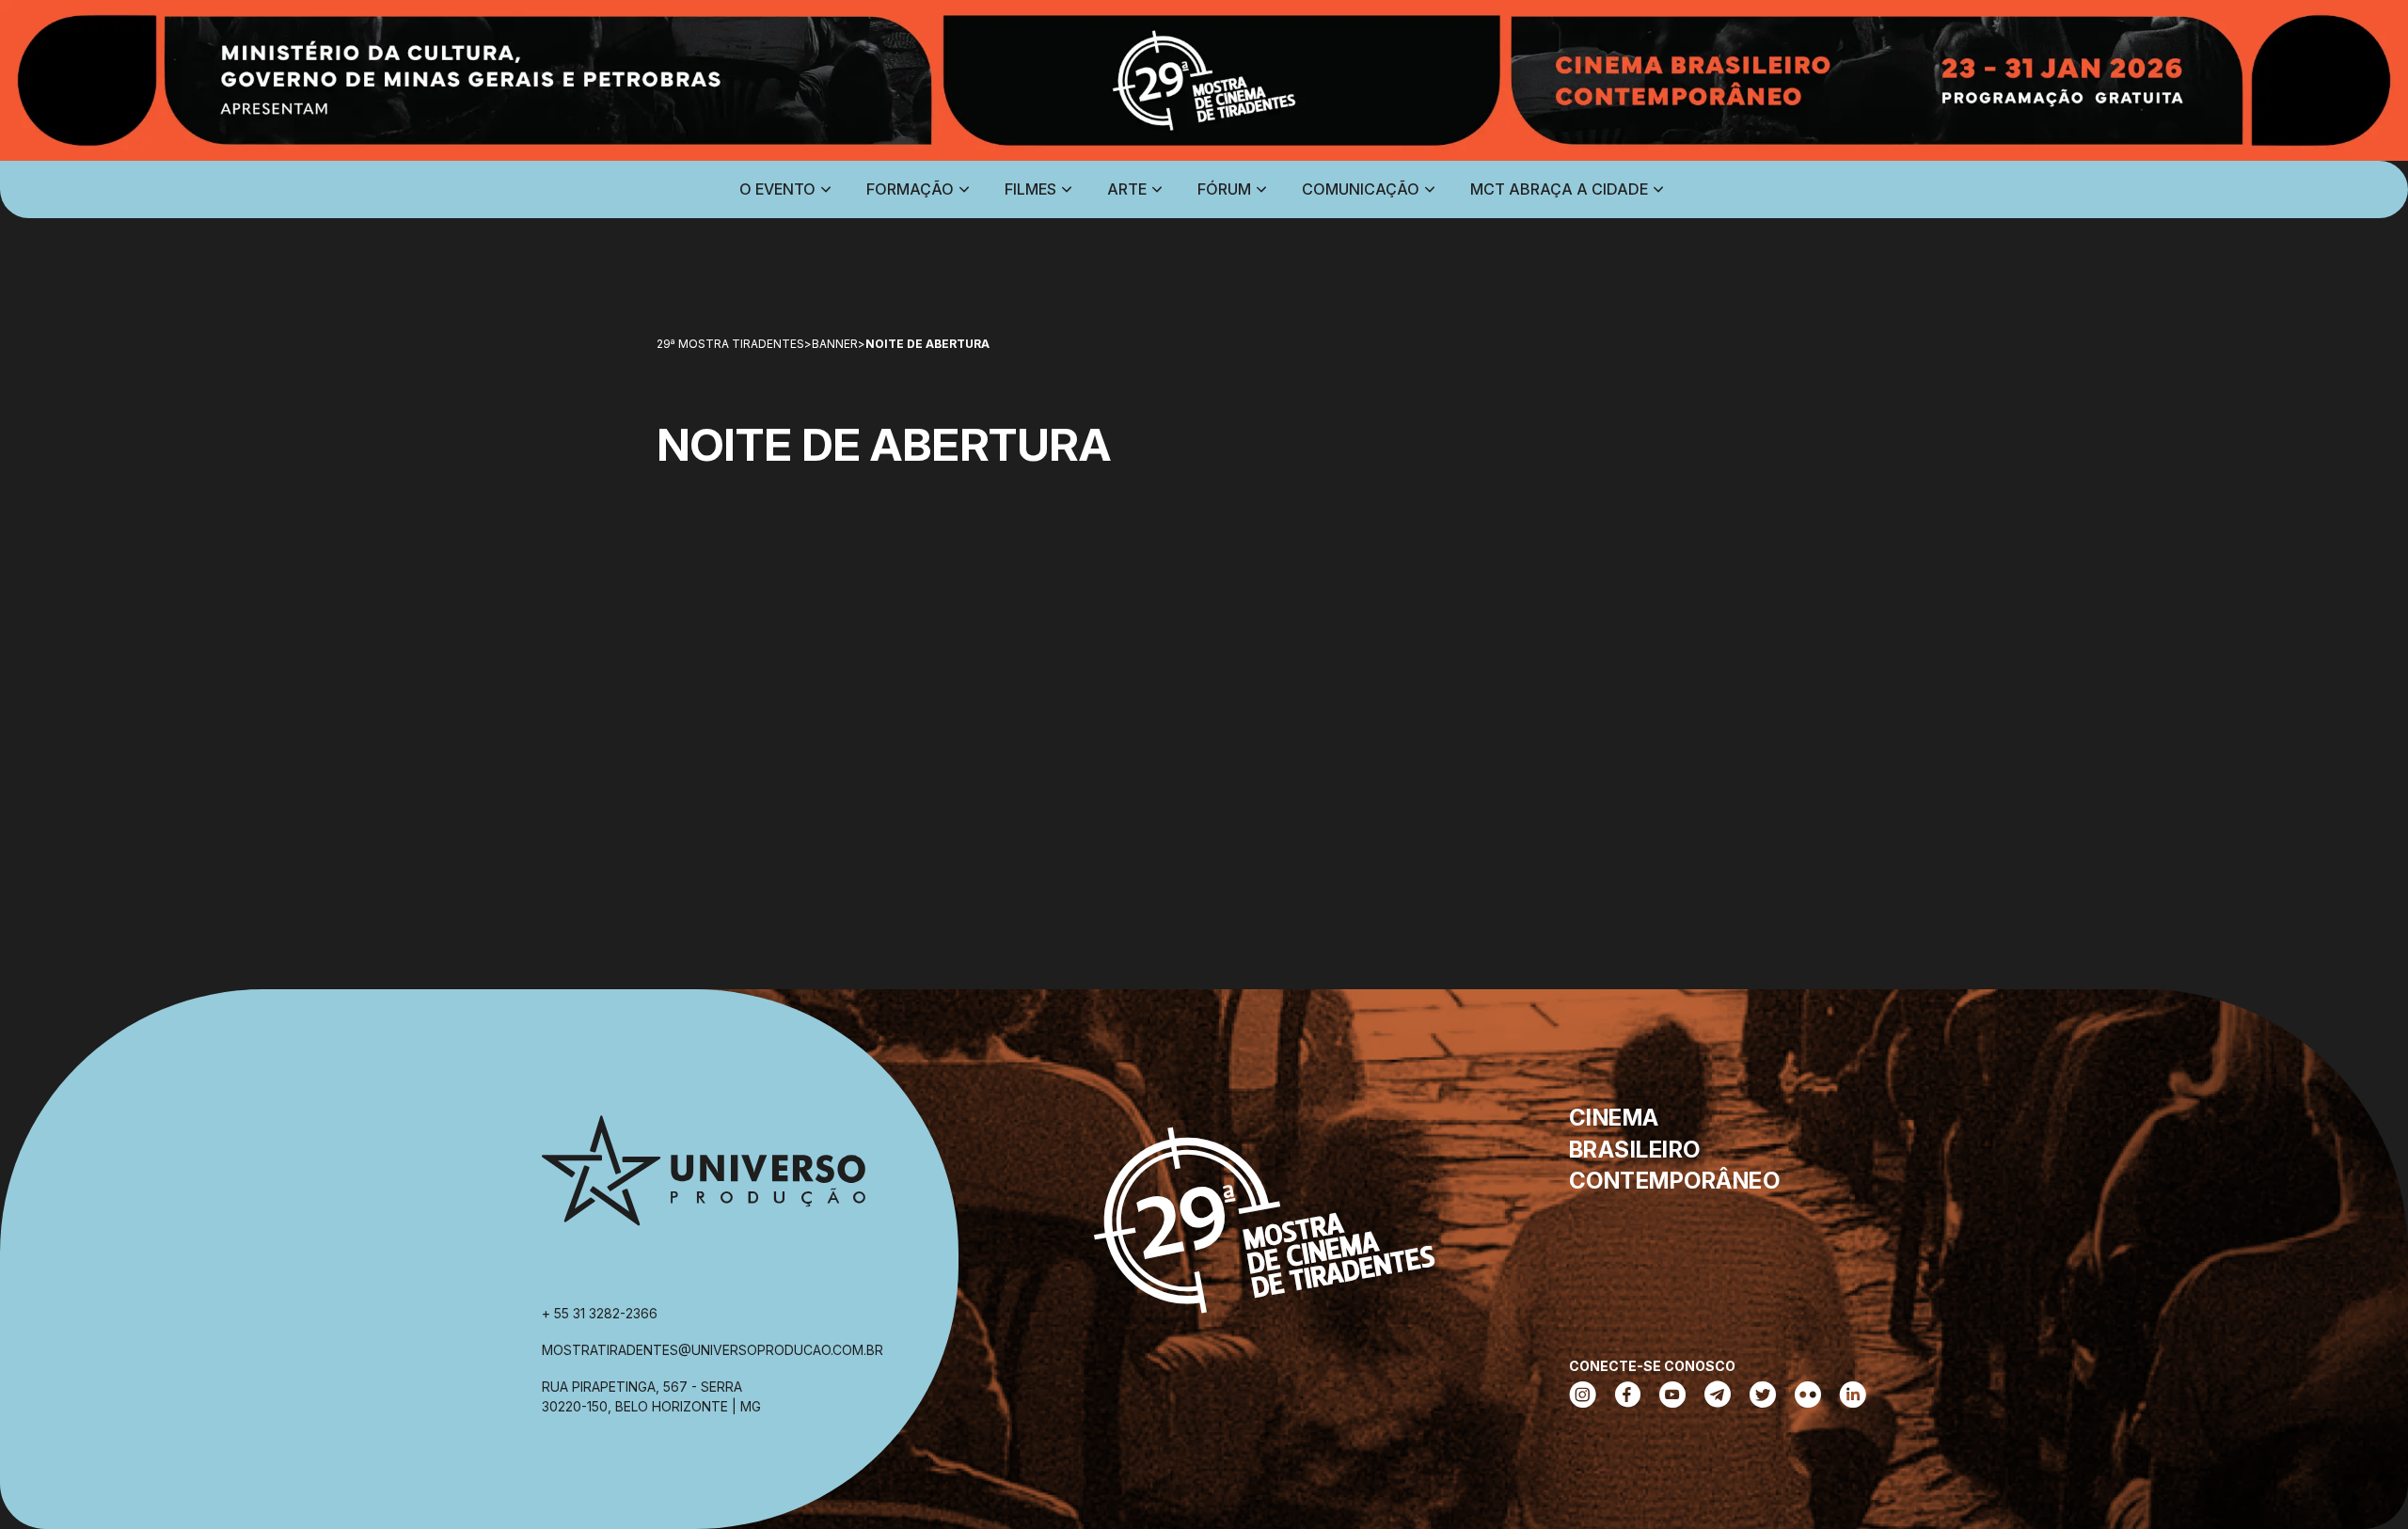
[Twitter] (1763, 1396)
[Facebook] (1628, 1396)
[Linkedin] (1853, 1396)
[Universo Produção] (704, 1179)
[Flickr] (1808, 1396)
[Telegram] (1718, 1396)
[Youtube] (1672, 1396)
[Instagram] (1583, 1396)
